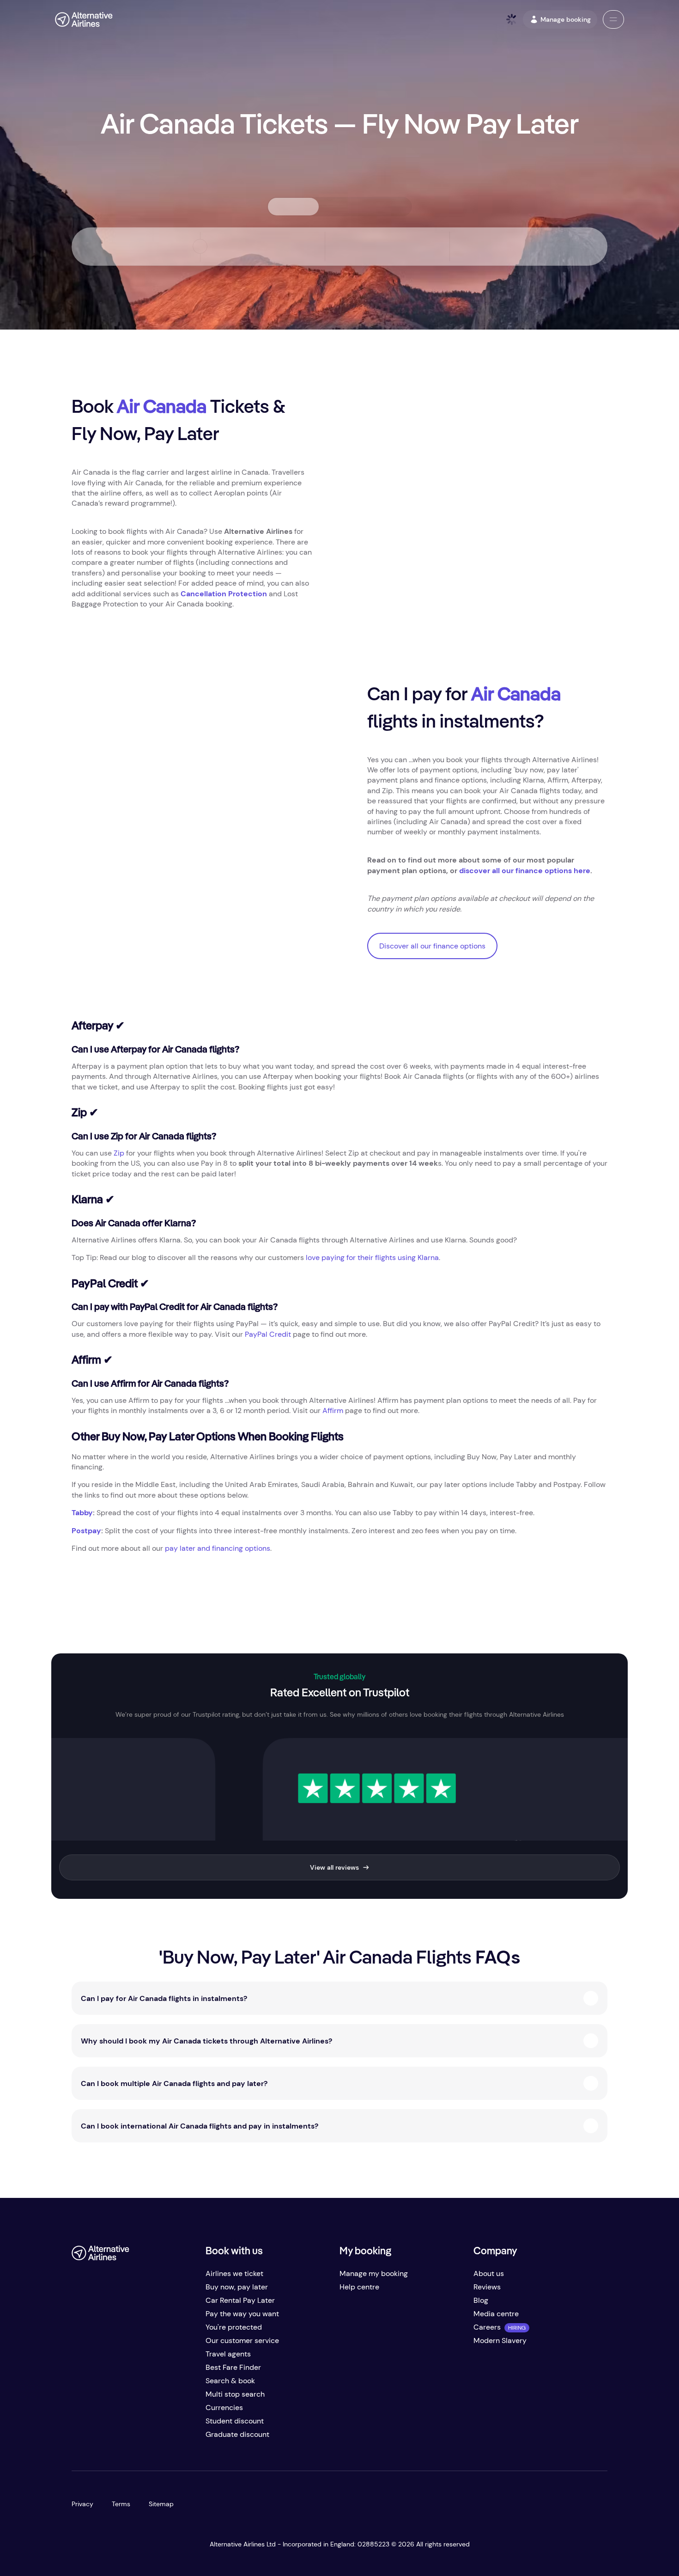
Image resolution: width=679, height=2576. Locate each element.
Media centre (496, 2314)
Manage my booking (374, 2273)
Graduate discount (237, 2434)
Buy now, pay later (237, 2287)
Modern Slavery (500, 2340)
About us (489, 2273)
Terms (121, 2504)
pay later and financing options (218, 1548)
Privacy (82, 2504)
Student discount (235, 2421)
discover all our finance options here (525, 871)
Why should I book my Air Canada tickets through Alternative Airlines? (206, 2041)
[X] (97, 2438)
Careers (487, 2327)
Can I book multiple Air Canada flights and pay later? (174, 2083)
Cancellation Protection (224, 594)
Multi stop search (235, 2394)
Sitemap (161, 2504)
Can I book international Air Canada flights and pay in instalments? (200, 2126)
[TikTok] (116, 2438)
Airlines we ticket (234, 2273)
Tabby (82, 1513)
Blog (481, 2300)
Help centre (359, 2287)
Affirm (333, 1410)
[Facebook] (79, 2438)
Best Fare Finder (233, 2367)
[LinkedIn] (153, 2438)
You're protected (234, 2327)
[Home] (84, 19)
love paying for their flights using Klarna (372, 1257)
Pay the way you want (242, 2314)
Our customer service (242, 2340)
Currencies (224, 2408)
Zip (119, 1153)
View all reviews (334, 1867)
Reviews (487, 2287)
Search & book (230, 2381)
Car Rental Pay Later (240, 2300)
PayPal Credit (268, 1334)
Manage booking (566, 19)
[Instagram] (134, 2438)
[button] (613, 19)
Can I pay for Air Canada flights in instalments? (164, 1998)
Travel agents (228, 2354)
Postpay (86, 1531)
